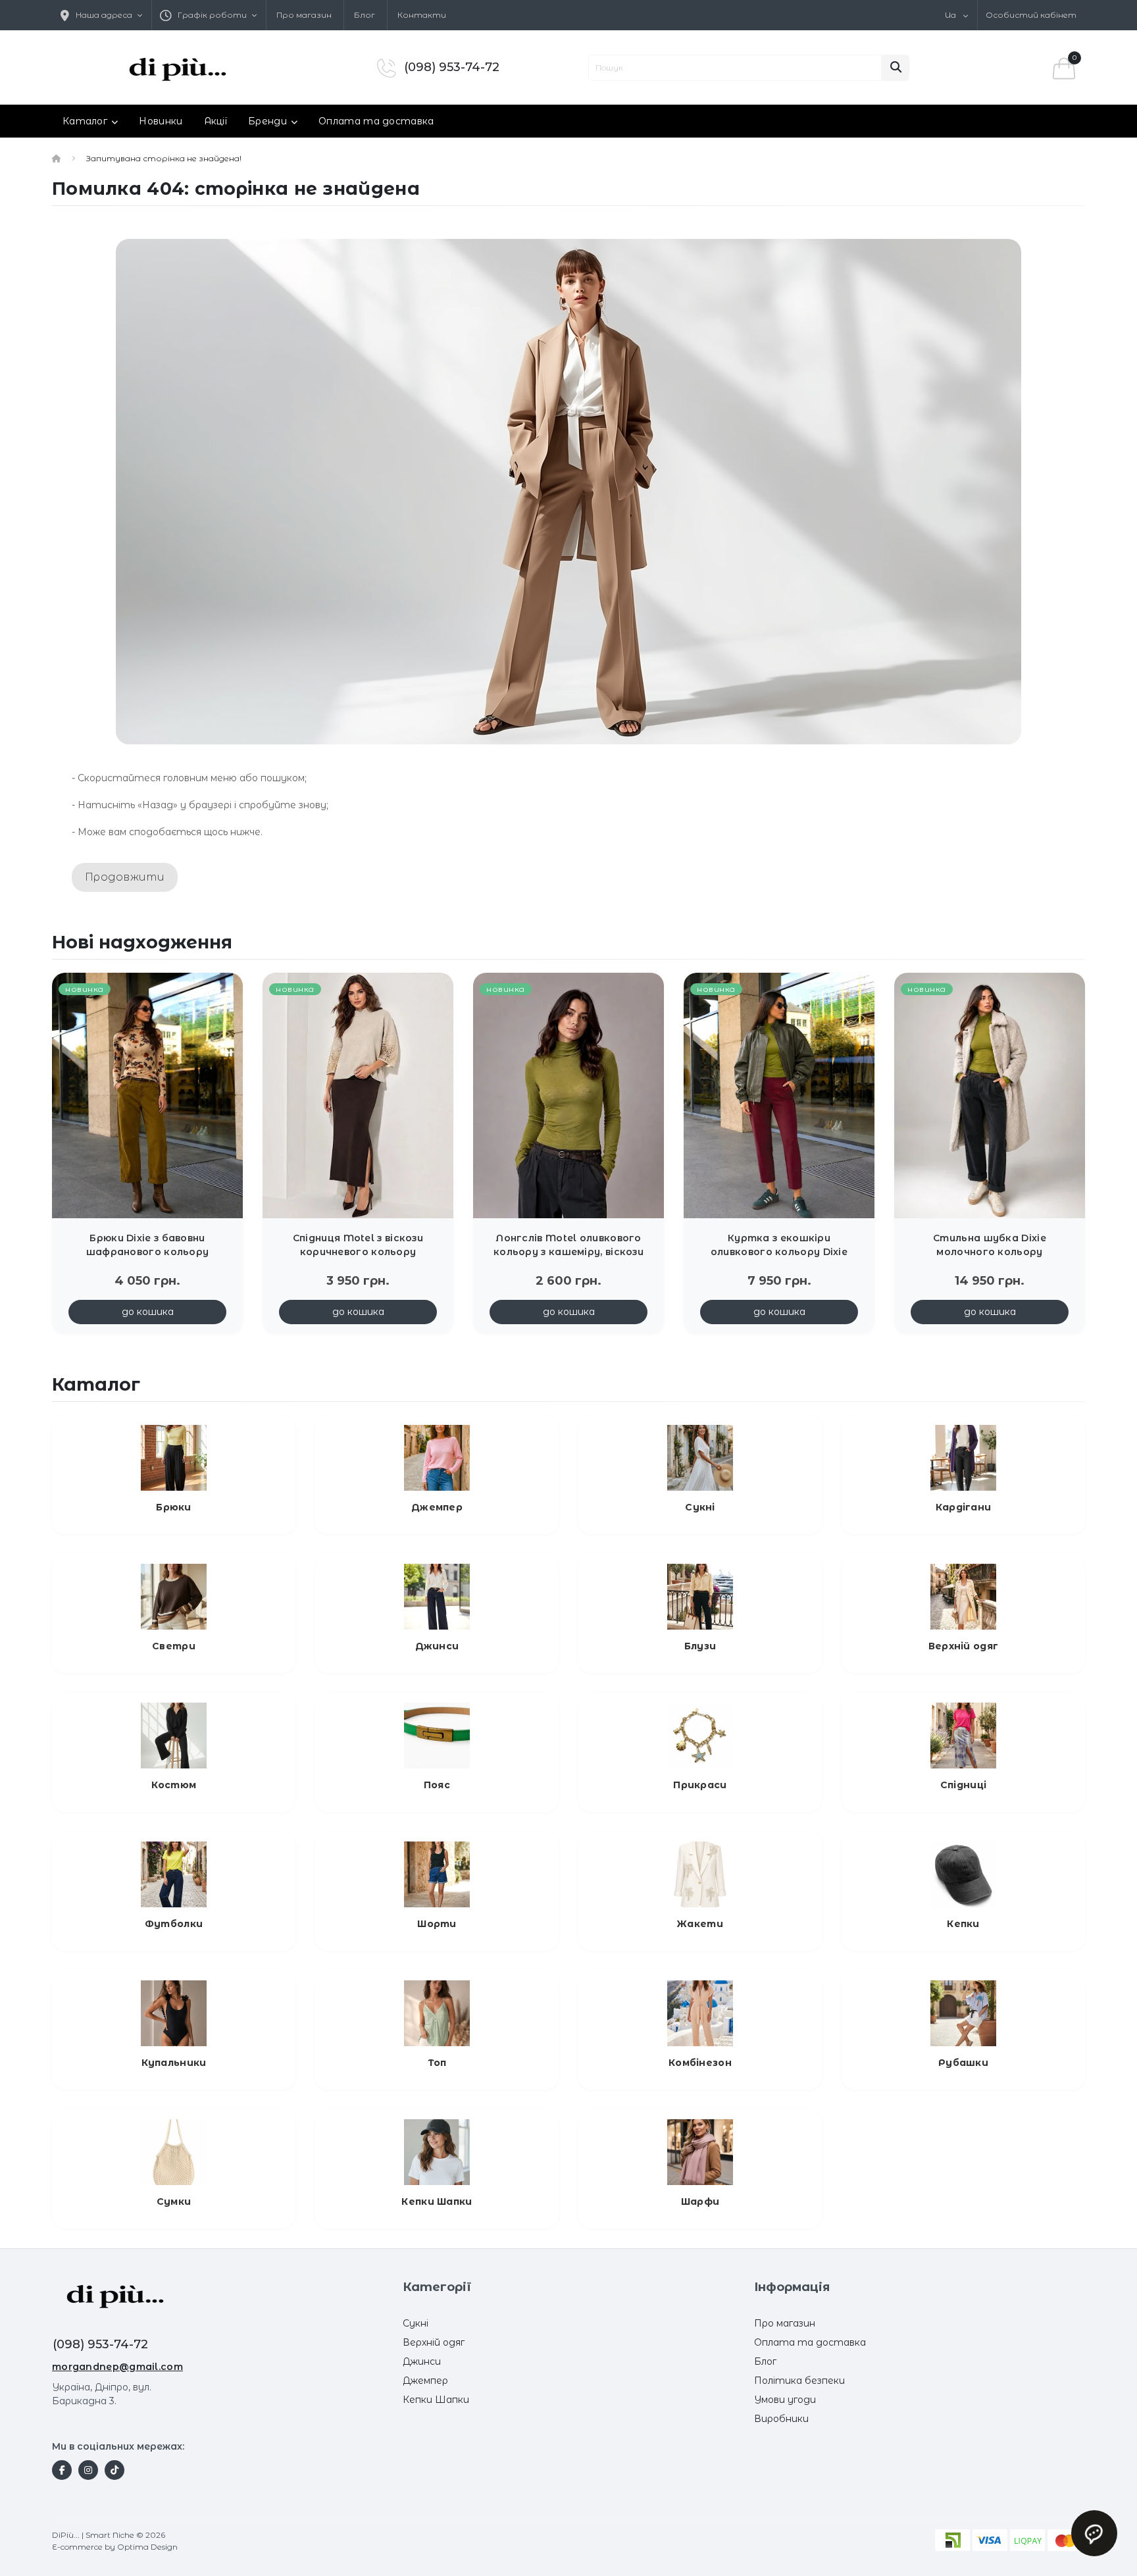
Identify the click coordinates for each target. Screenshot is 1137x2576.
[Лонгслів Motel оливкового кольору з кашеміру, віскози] (568, 1095)
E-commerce (77, 2547)
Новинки (161, 121)
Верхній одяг (434, 2342)
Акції (216, 121)
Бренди (267, 121)
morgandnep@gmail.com (117, 2367)
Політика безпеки (799, 2381)
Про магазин (304, 15)
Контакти (422, 15)
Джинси (422, 2361)
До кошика (148, 1312)
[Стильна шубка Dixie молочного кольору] (990, 1095)
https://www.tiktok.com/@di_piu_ (114, 2470)
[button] (209, 15)
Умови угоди (785, 2400)
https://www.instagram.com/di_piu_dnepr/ (88, 2470)
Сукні (416, 2323)
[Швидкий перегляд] (222, 1012)
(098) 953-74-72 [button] (100, 2344)
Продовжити (125, 877)
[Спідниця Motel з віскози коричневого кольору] (358, 1095)
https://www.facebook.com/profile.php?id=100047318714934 (62, 2470)
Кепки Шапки (436, 2400)
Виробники (781, 2419)
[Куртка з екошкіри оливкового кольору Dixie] (779, 1095)
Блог (365, 15)
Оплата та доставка (376, 121)
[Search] (896, 68)
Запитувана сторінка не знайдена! (164, 158)
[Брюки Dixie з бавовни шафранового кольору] (147, 1095)
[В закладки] (222, 991)
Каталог (85, 121)
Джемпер (425, 2381)
